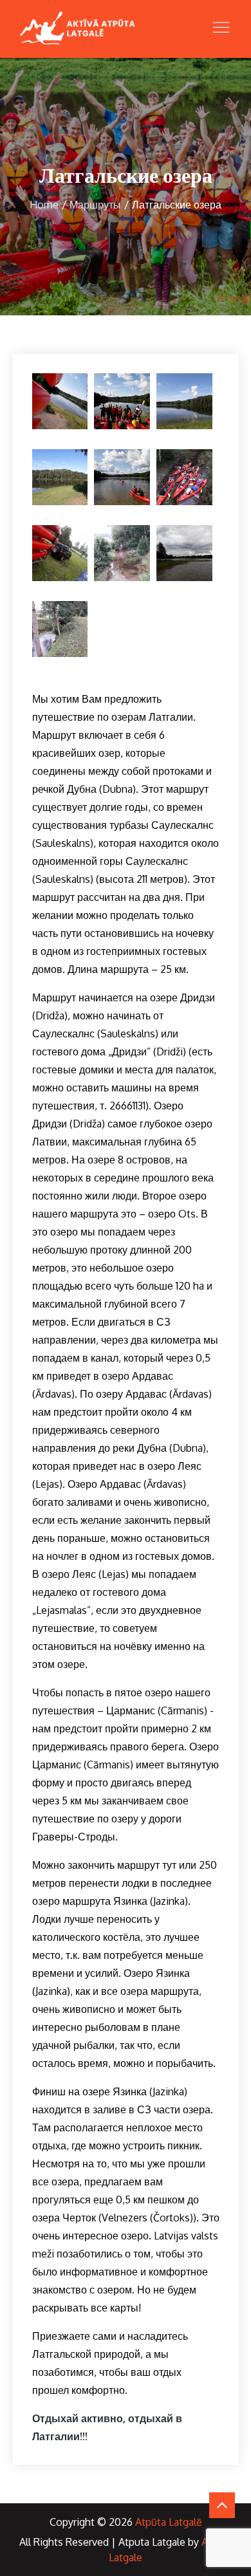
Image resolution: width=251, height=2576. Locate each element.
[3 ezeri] (184, 401)
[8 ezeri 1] (122, 553)
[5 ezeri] (122, 477)
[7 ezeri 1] (60, 553)
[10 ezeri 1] (60, 629)
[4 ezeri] (60, 477)
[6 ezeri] (184, 477)
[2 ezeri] (122, 401)
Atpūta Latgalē (169, 2522)
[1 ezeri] (60, 401)
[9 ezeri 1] (184, 553)
